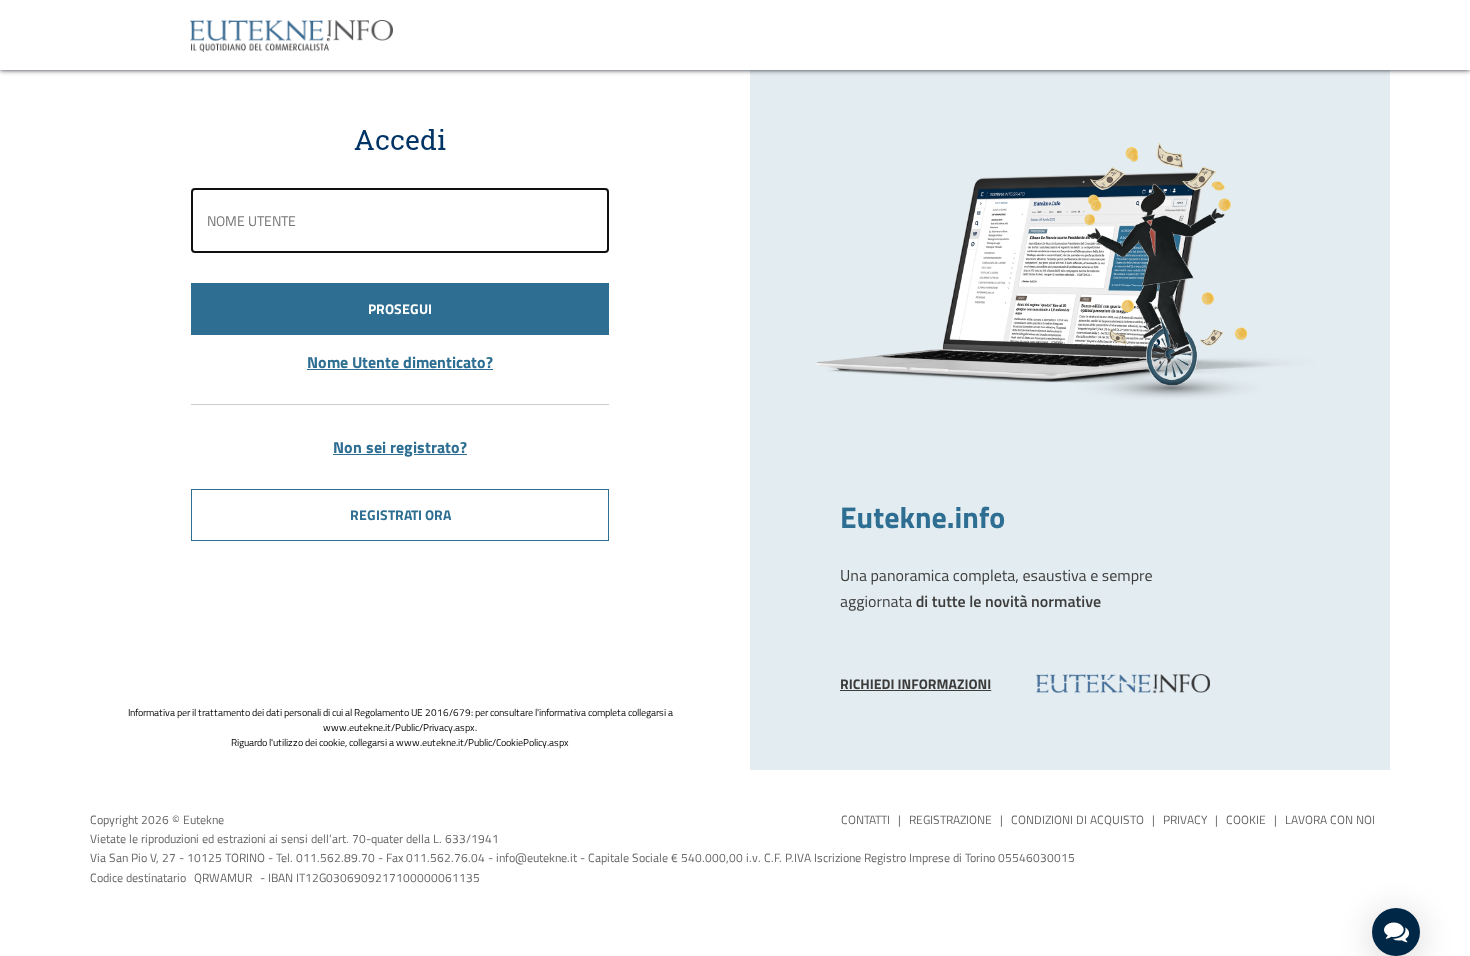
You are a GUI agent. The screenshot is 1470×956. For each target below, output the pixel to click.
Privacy (1185, 819)
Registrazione (950, 819)
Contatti (865, 819)
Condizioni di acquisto (1077, 819)
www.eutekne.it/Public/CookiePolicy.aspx (482, 742)
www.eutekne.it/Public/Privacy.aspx (399, 727)
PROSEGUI (400, 308)
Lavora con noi (1330, 819)
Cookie (1246, 819)
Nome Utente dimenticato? (400, 362)
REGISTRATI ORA (400, 514)
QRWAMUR (223, 877)
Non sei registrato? (400, 447)
